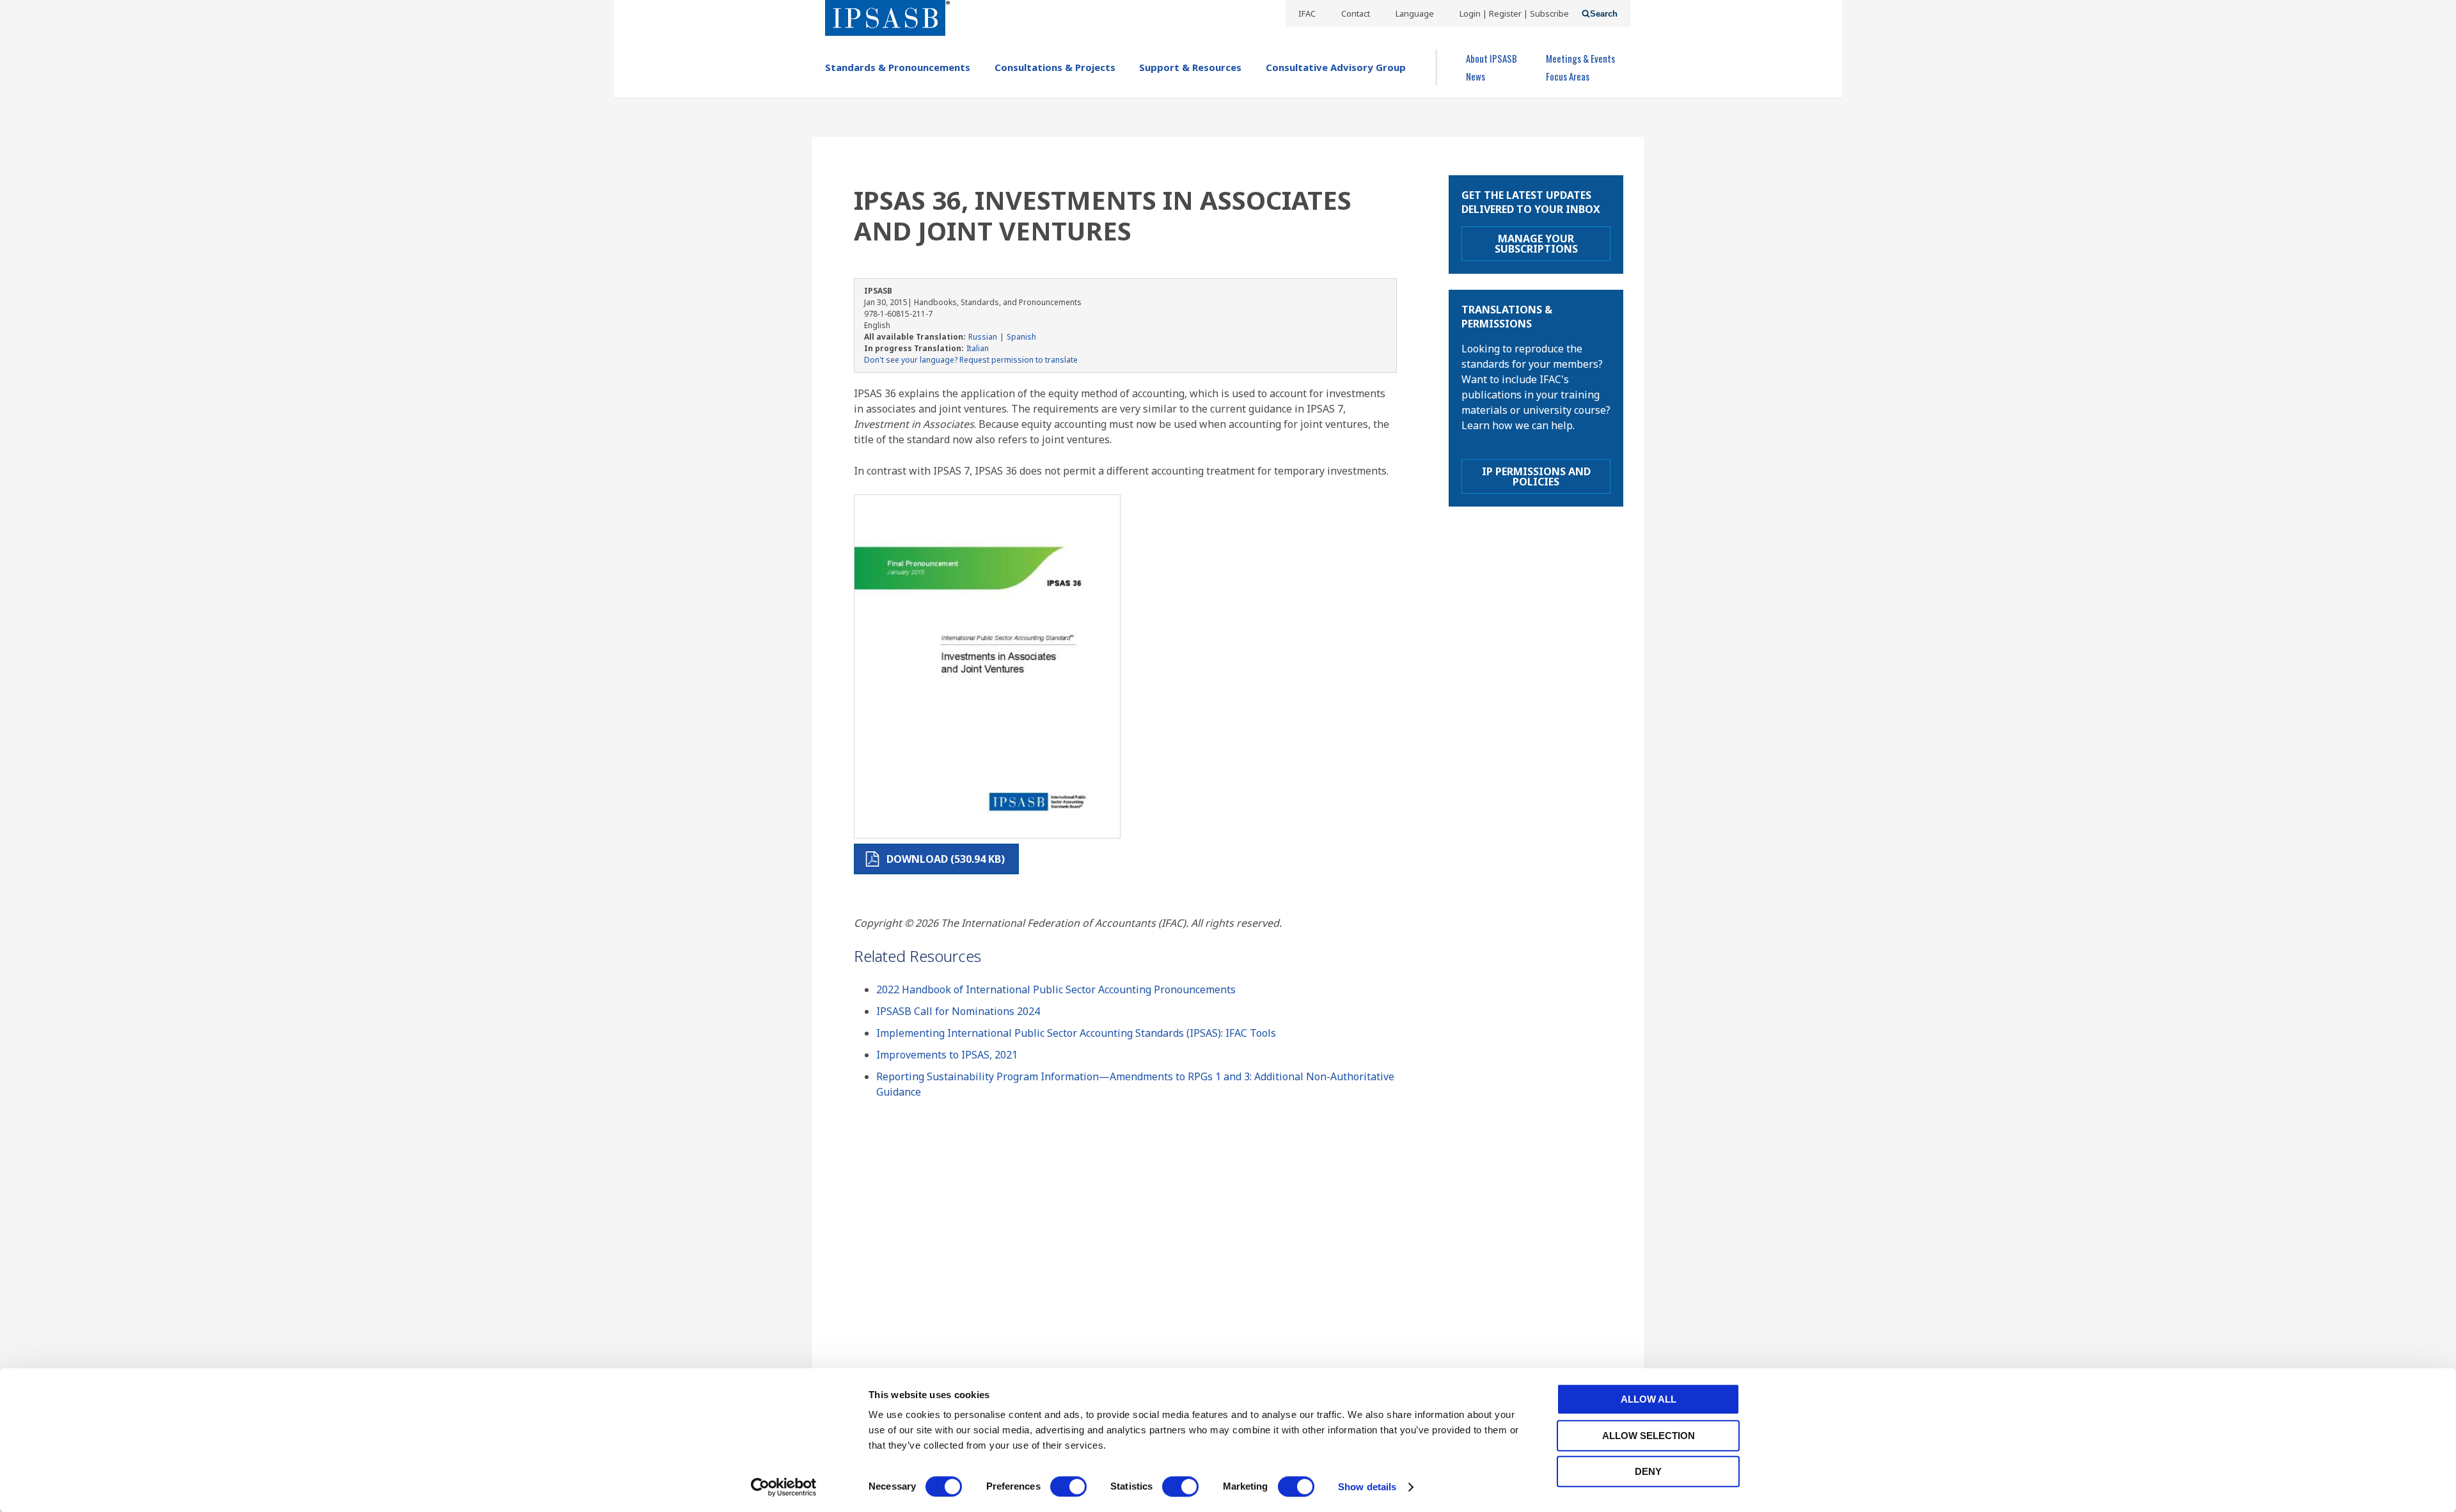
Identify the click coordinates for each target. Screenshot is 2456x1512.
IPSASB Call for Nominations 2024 (958, 1011)
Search (1604, 14)
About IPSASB (1492, 58)
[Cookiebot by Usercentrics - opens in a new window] (784, 1487)
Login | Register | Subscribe (1514, 13)
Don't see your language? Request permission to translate (971, 360)
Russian (983, 337)
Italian (978, 348)
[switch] (1068, 1486)
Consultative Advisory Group (1336, 67)
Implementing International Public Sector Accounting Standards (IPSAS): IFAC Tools (1076, 1033)
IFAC (1307, 13)
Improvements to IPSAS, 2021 (947, 1055)
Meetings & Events (1580, 58)
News (1476, 76)
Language (1415, 13)
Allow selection (1649, 1436)
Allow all (1649, 1399)
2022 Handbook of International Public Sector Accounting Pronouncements (1056, 989)
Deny (1648, 1471)
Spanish (1021, 337)
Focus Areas (1568, 76)
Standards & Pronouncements (898, 67)
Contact (1356, 13)
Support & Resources (1190, 67)
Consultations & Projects (1055, 67)
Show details (1367, 1487)
